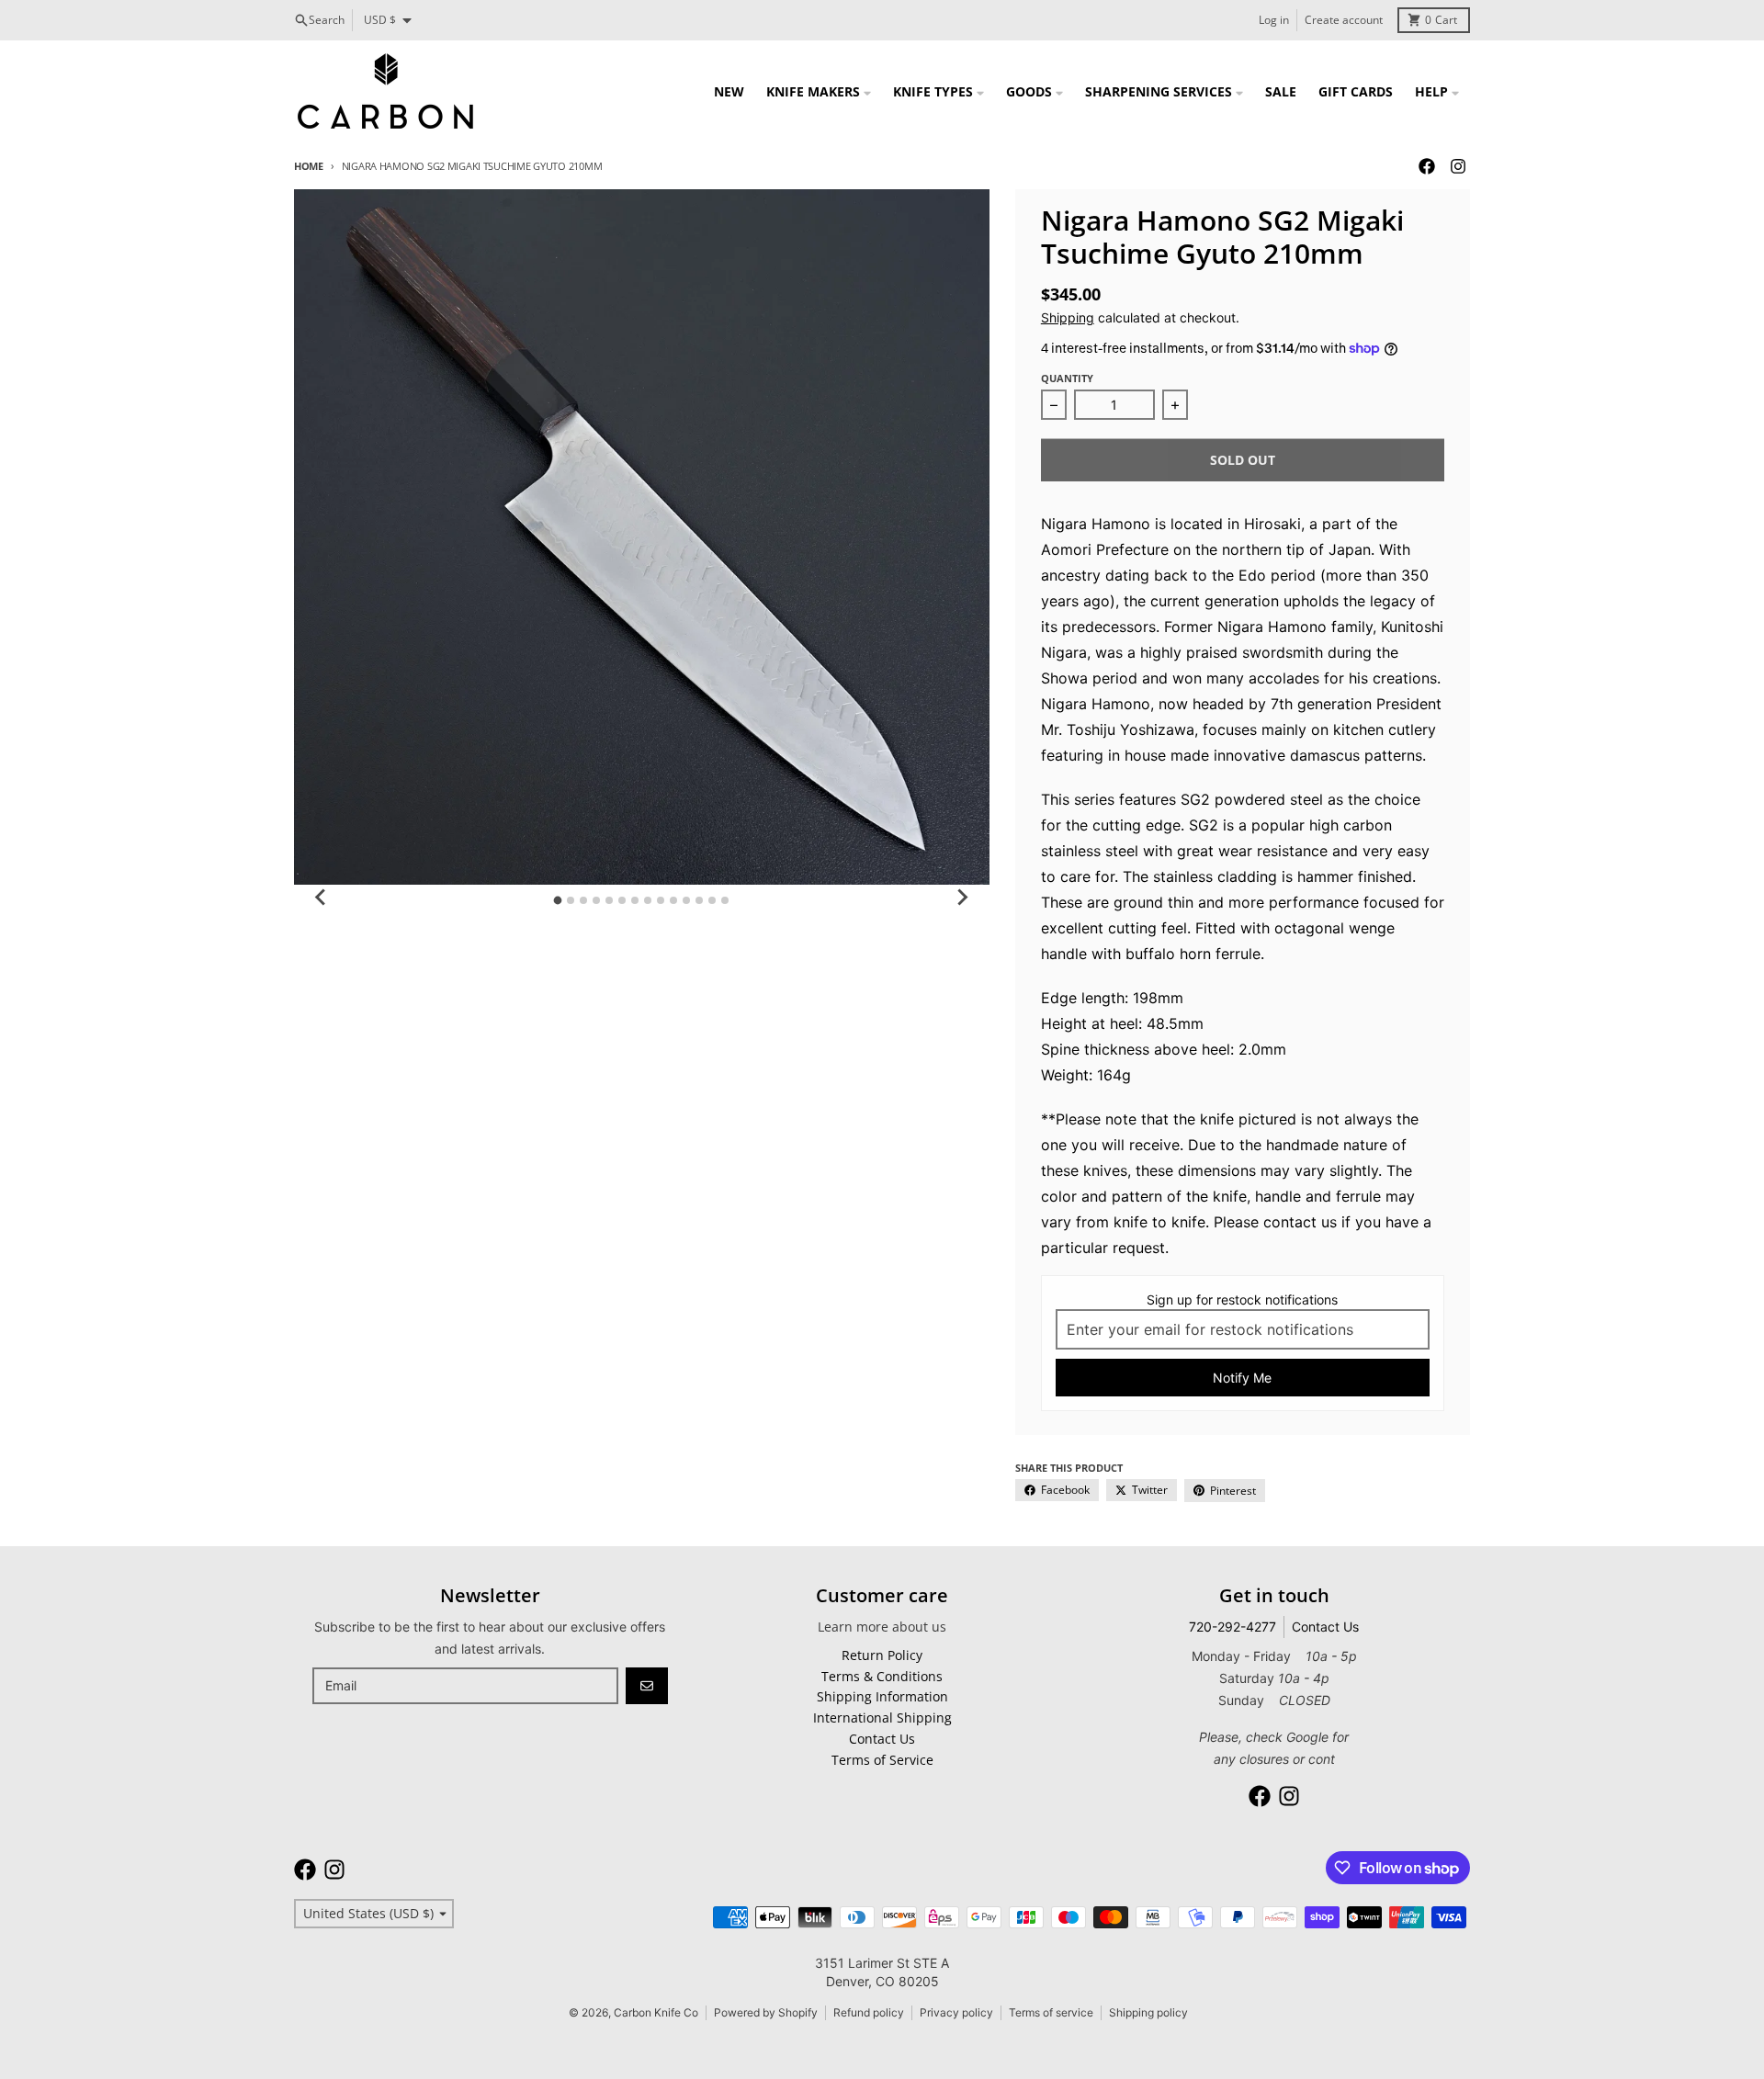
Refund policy (869, 2012)
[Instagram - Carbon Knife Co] (1458, 166)
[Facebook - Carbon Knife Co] (1427, 166)
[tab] (558, 900)
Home (309, 166)
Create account (1344, 20)
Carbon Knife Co (656, 2012)
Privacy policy (956, 2012)
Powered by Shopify (766, 2012)
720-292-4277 (1233, 1627)
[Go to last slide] (322, 898)
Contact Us (1325, 1627)
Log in (1274, 20)
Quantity (1067, 378)
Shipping (1068, 317)
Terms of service (1051, 2012)
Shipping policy (1148, 2012)
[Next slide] (962, 898)
